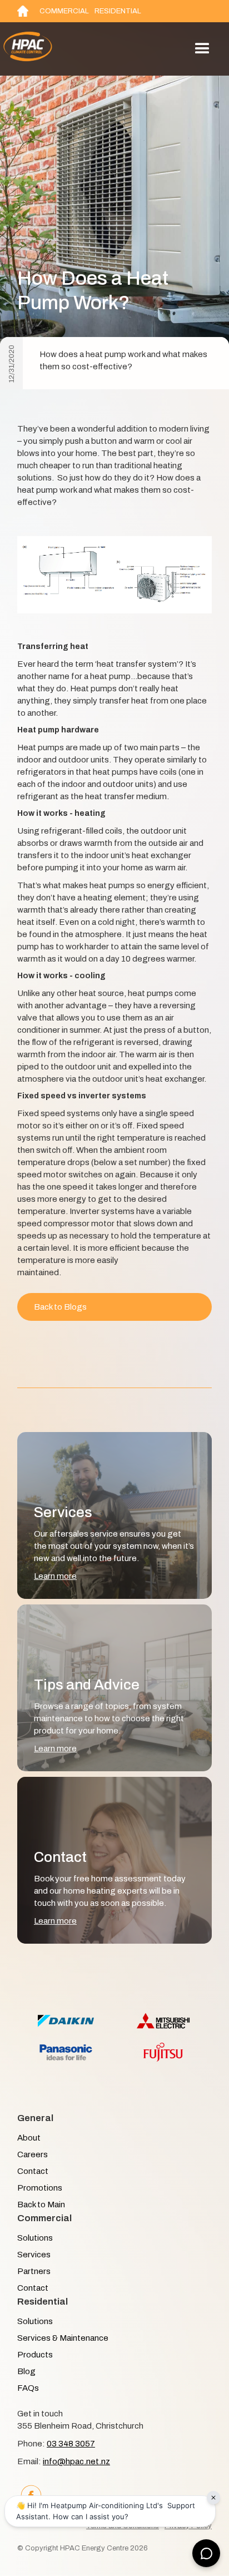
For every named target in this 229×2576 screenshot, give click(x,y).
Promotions (40, 2188)
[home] (54, 49)
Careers (33, 2154)
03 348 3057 (71, 2444)
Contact (33, 2171)
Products (35, 2355)
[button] (202, 49)
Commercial (64, 11)
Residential (118, 11)
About (29, 2138)
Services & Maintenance (63, 2338)
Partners (34, 2271)
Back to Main (41, 2205)
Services (34, 2255)
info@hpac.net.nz (76, 2461)
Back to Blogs (60, 1307)
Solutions (35, 2238)
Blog (26, 2371)
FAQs (28, 2388)
